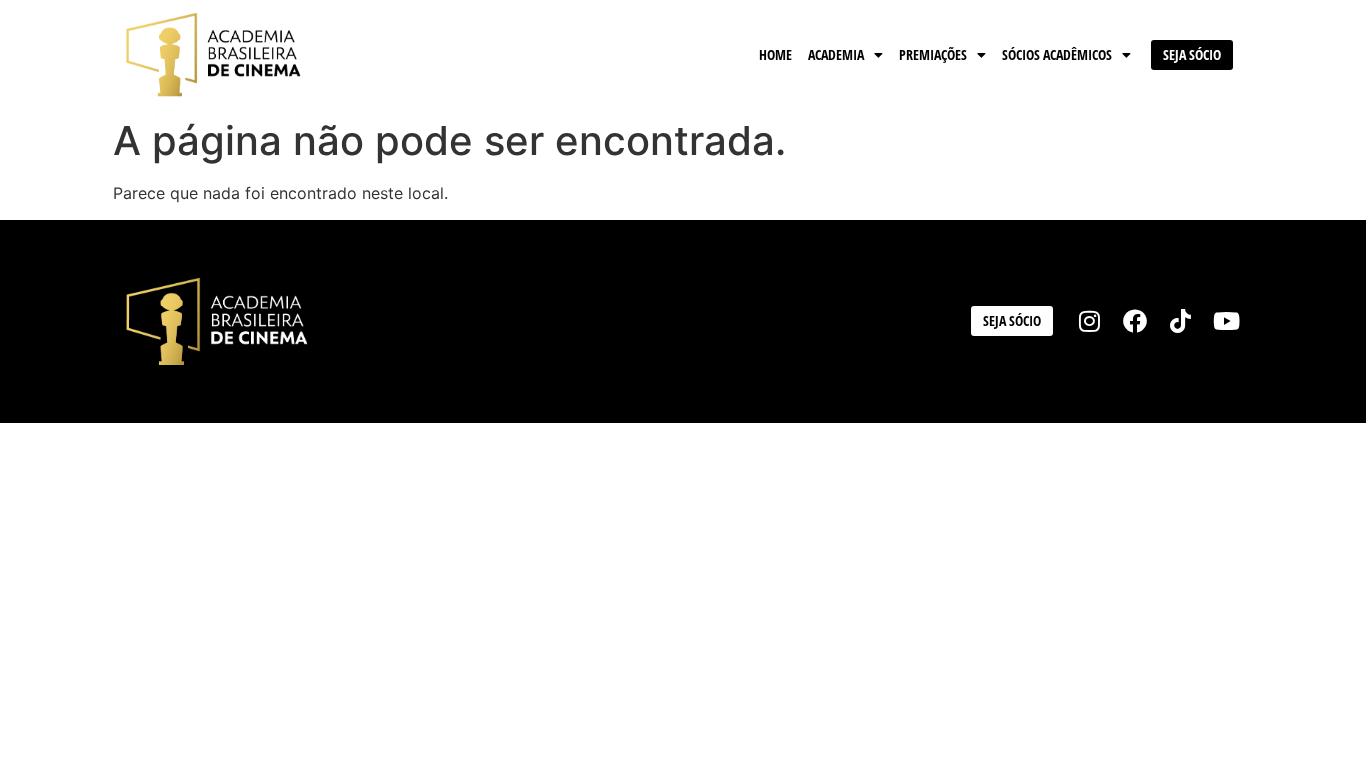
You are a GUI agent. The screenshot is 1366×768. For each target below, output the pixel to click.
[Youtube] (1226, 322)
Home (775, 54)
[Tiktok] (1181, 322)
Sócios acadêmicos (1057, 54)
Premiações (933, 54)
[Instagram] (1090, 322)
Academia (836, 54)
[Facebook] (1135, 322)
